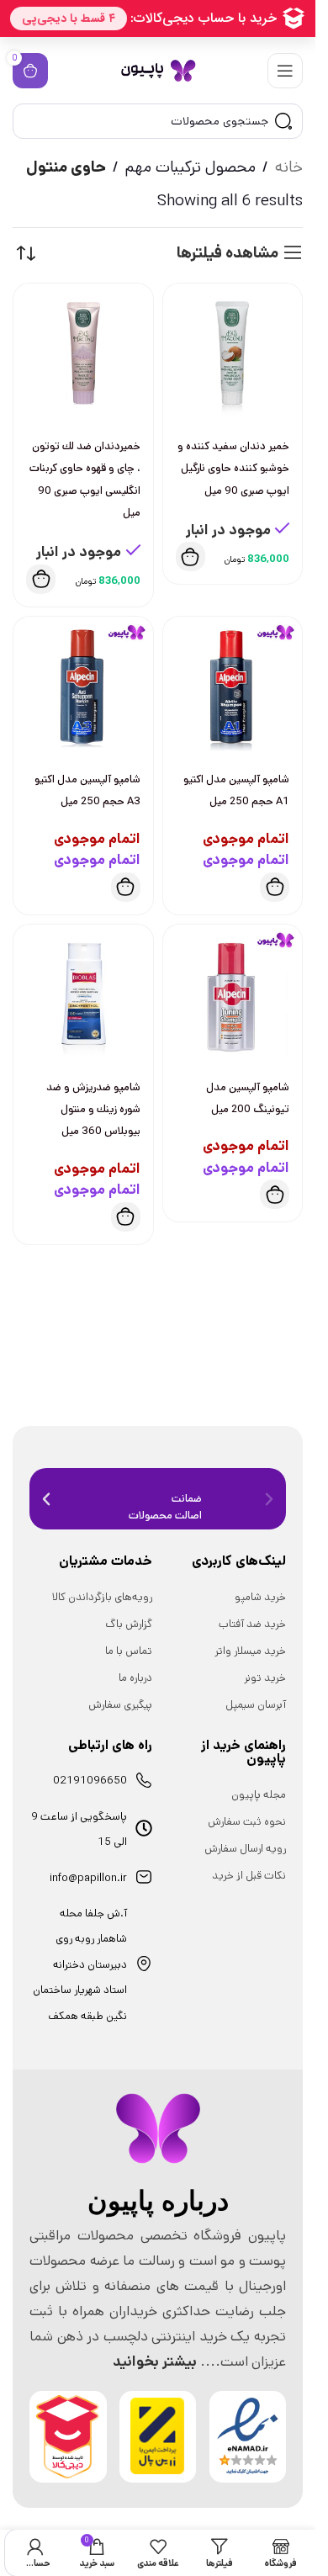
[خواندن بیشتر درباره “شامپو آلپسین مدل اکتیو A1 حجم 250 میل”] (275, 887)
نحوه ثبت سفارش (247, 1822)
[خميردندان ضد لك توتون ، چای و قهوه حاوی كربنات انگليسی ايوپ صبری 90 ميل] (83, 353)
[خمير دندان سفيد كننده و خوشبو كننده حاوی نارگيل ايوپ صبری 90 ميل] (233, 353)
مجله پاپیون (259, 1795)
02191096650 (90, 1781)
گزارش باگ (129, 1624)
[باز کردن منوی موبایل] (285, 71)
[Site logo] (158, 70)
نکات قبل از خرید (249, 1876)
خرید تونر (265, 1678)
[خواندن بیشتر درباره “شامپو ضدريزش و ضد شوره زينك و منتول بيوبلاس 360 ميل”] (126, 1217)
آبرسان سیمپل (256, 1705)
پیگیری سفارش (120, 1705)
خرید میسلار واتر (250, 1651)
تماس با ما (129, 1651)
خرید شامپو (260, 1597)
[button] (190, 557)
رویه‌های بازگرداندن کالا (102, 1597)
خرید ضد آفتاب (252, 1624)
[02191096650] (144, 1780)
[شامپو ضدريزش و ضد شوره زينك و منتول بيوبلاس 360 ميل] (83, 994)
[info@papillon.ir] (144, 1877)
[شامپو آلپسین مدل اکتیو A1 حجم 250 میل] (233, 686)
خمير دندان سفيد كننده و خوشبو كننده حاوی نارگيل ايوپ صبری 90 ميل (233, 468)
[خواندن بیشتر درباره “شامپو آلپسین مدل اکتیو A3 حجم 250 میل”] (126, 887)
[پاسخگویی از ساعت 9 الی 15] (144, 1828)
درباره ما (135, 1678)
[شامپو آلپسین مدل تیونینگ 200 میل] (233, 994)
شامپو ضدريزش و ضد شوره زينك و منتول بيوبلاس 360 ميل (93, 1109)
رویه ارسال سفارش (245, 1849)
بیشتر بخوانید (155, 2361)
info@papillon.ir (88, 1878)
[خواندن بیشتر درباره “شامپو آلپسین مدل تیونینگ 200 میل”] (275, 1194)
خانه (289, 167)
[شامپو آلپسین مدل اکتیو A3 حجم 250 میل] (83, 686)
